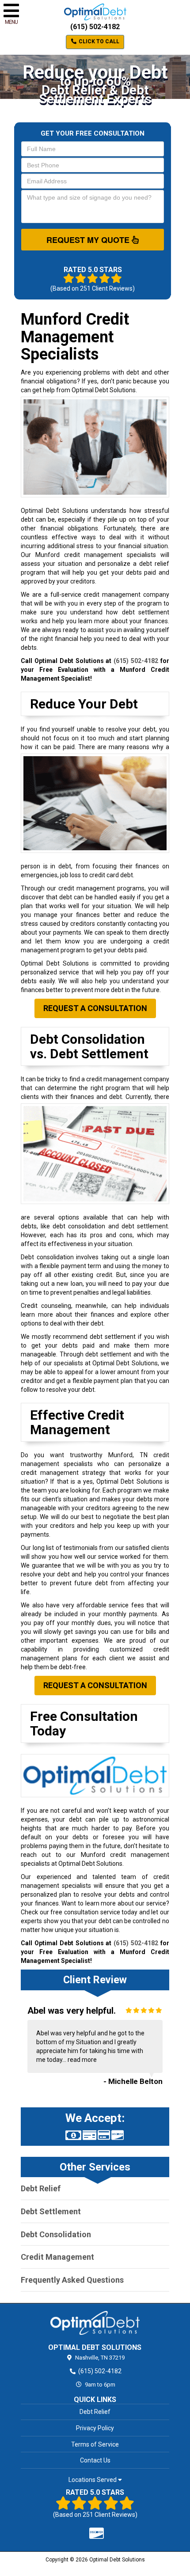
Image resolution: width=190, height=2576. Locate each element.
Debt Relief (41, 2188)
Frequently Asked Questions (72, 2280)
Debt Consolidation (56, 2234)
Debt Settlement (51, 2211)
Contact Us (95, 2460)
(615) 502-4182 (95, 27)
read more (82, 2060)
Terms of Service (95, 2444)
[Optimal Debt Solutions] (95, 2323)
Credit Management (57, 2257)
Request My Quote (89, 240)
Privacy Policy (95, 2428)
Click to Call (98, 42)
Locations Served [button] (93, 2480)
